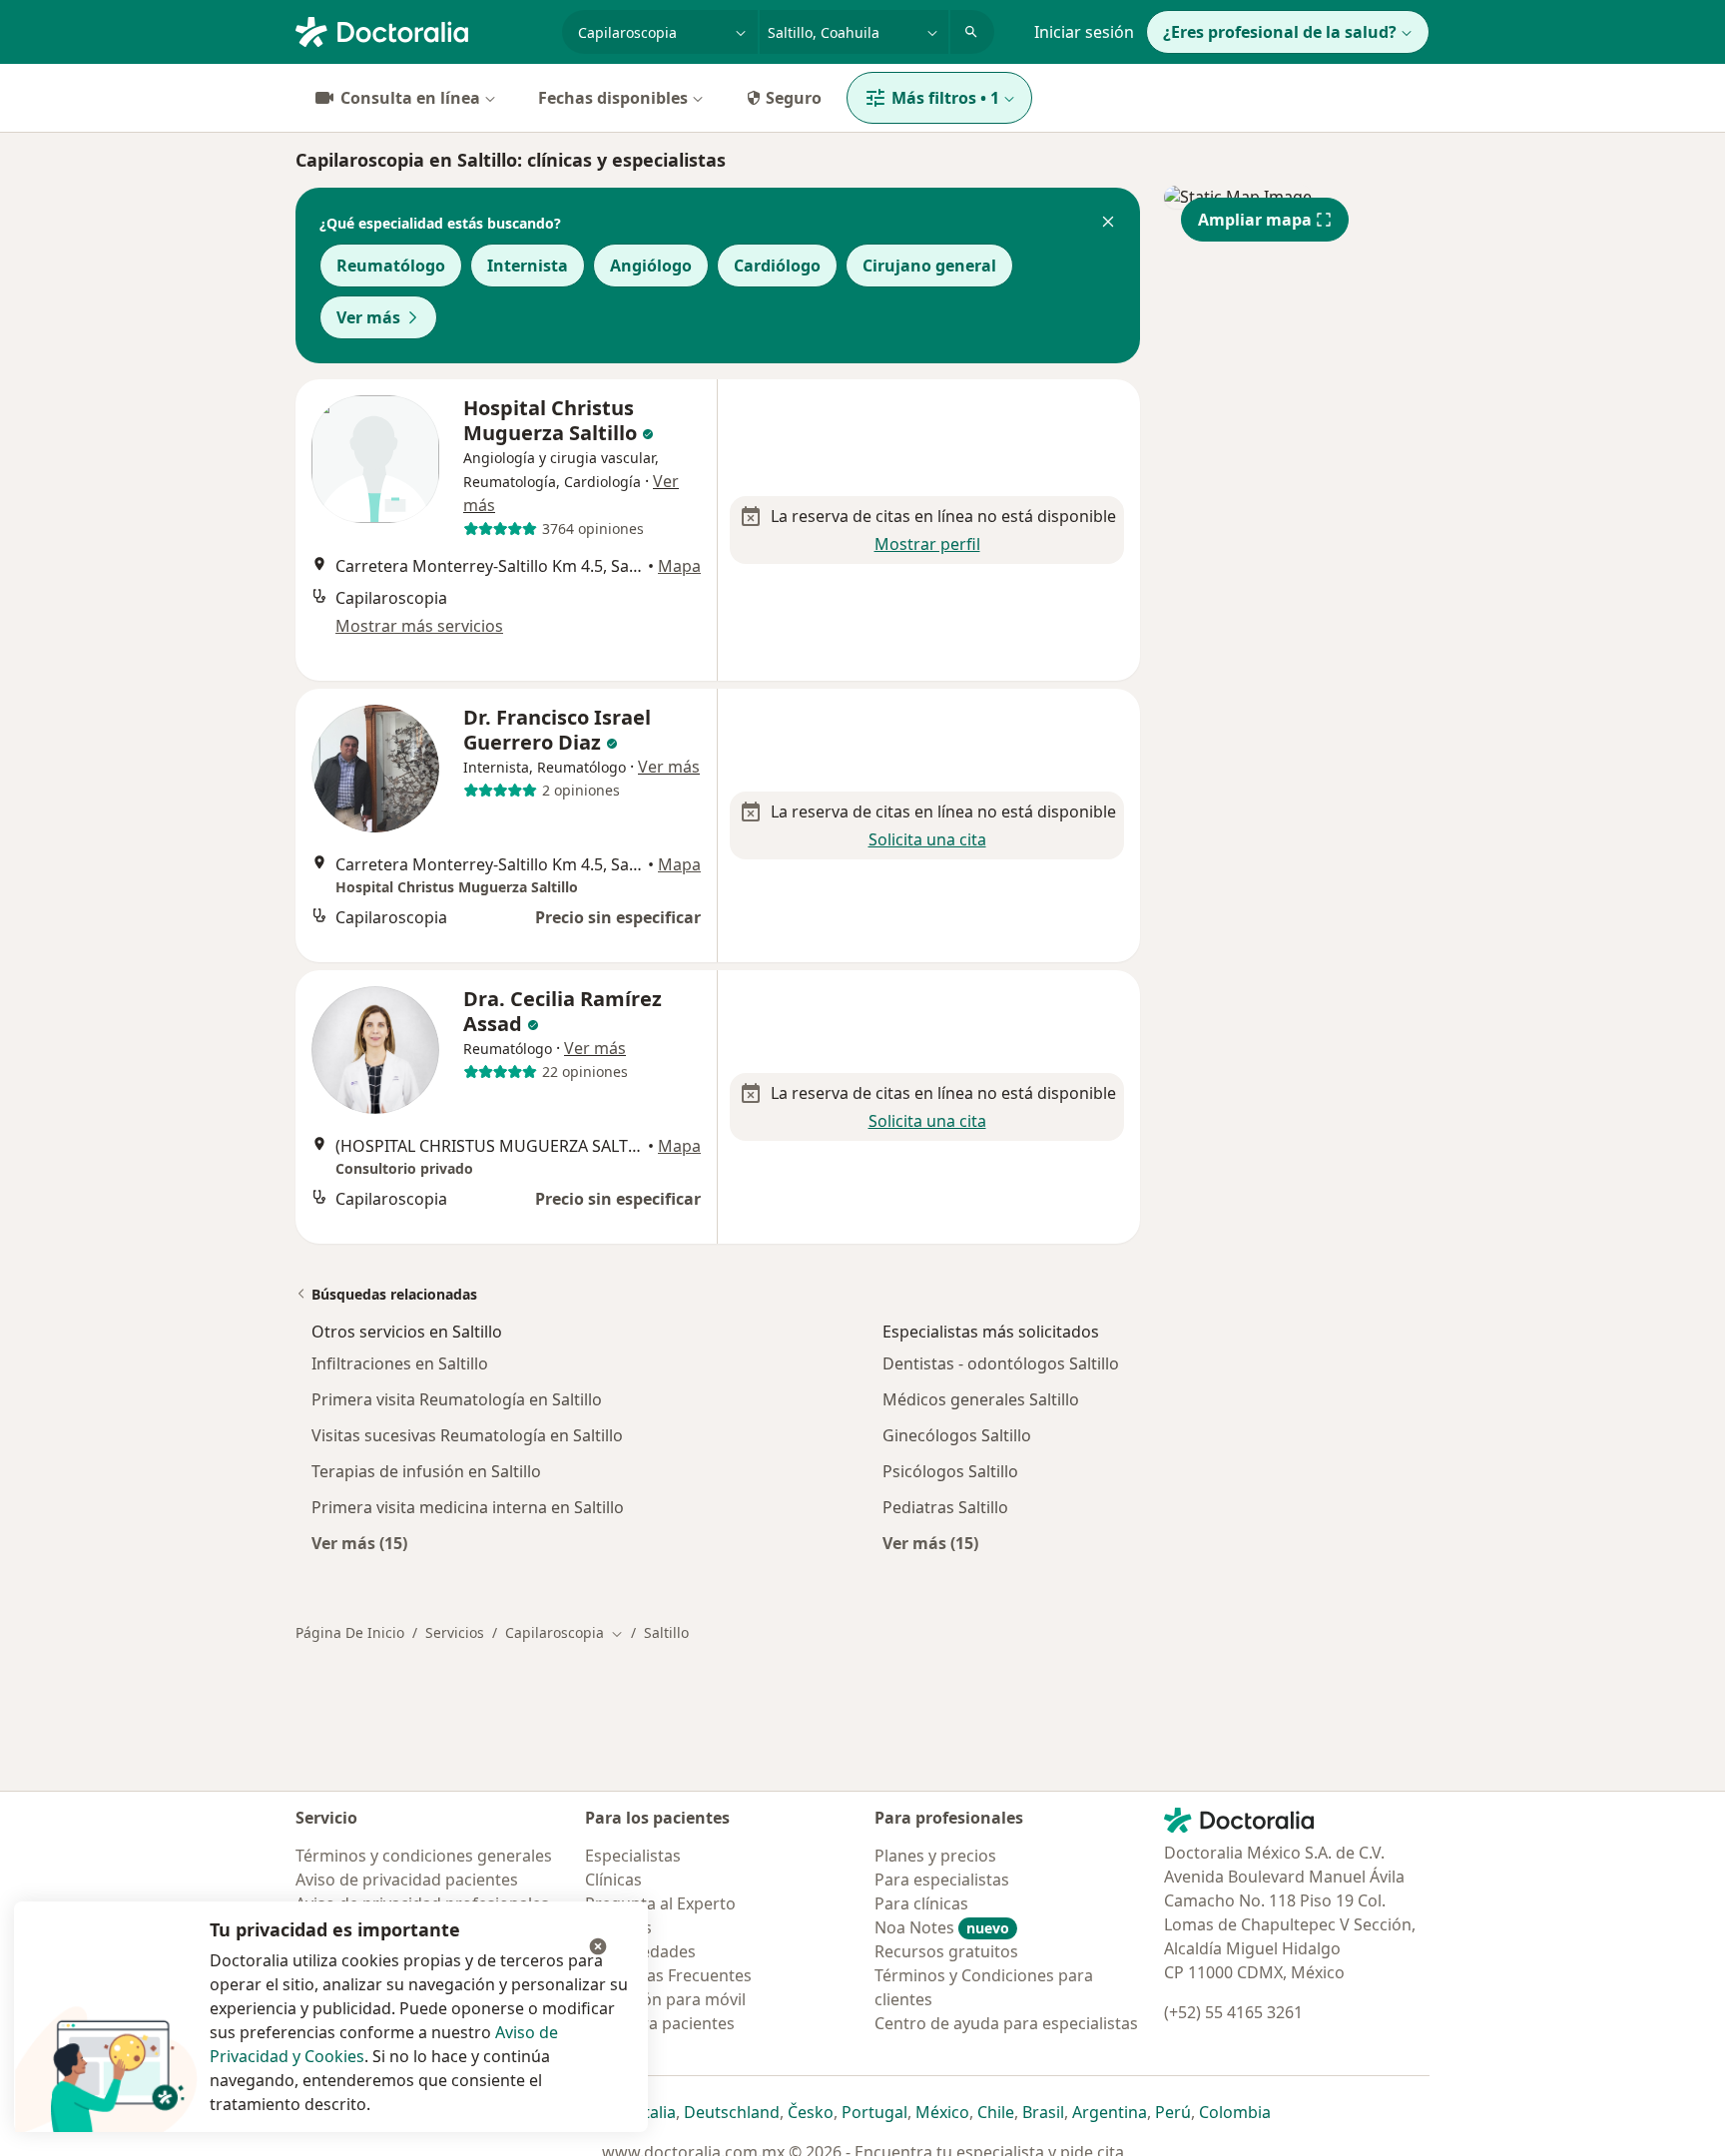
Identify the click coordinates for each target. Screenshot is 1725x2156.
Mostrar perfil (927, 544)
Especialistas (633, 1856)
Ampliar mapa (1255, 220)
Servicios (455, 1632)
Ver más (368, 317)
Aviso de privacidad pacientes (407, 1880)
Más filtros (945, 98)
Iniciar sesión (1084, 32)
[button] (1108, 224)
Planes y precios (935, 1856)
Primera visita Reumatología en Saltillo (457, 1399)
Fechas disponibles (613, 98)
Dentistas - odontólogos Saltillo (1001, 1363)
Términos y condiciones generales (424, 1856)
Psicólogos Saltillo (950, 1471)
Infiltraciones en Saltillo (400, 1363)
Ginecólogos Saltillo (957, 1435)
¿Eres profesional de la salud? (1280, 32)
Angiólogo (651, 266)
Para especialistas (942, 1880)
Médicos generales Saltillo (981, 1399)
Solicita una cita (927, 839)
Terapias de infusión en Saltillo (426, 1471)
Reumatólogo (391, 266)
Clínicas (613, 1880)
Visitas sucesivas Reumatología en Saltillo (467, 1435)
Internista (528, 266)
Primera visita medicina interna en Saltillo (468, 1507)
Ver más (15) (359, 1543)
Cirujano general (929, 266)
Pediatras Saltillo (945, 1507)
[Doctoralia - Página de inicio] (421, 30)
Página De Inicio (350, 1632)
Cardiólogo (777, 266)
